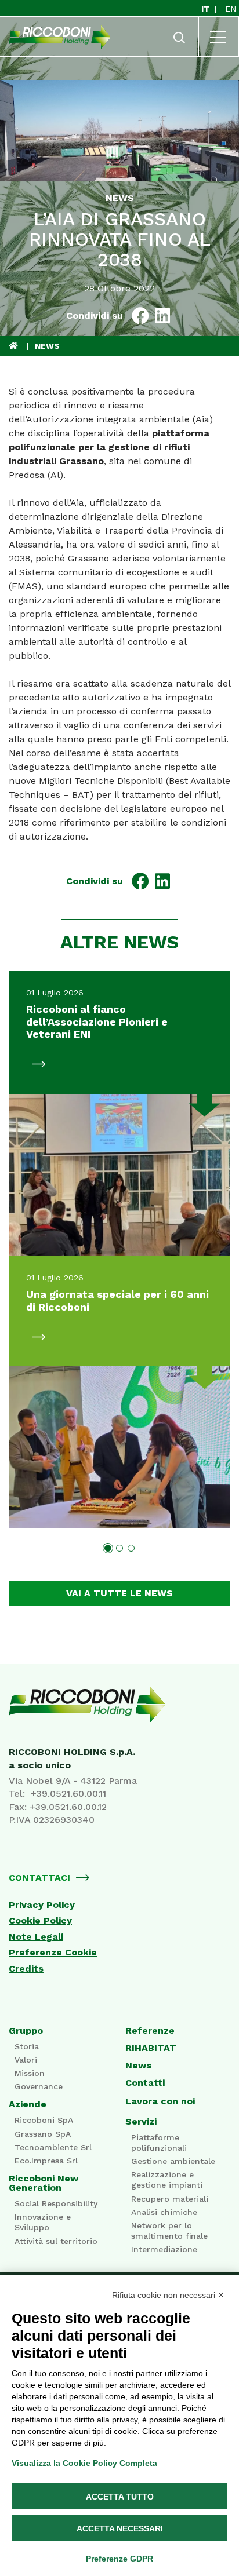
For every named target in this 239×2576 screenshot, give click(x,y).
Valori (26, 2060)
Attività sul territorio (56, 2241)
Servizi (141, 2122)
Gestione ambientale (173, 2161)
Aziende (28, 2104)
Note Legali (36, 1937)
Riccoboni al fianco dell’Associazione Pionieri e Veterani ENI (97, 1021)
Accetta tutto (120, 2497)
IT (207, 9)
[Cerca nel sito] (179, 41)
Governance (39, 2086)
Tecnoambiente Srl (53, 2147)
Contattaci (39, 1878)
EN (231, 9)
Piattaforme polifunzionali (159, 2143)
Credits (26, 1969)
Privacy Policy (42, 1905)
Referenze (150, 2031)
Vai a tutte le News (119, 1593)
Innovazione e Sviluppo (43, 2222)
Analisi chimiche (164, 2212)
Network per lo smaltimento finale (169, 2231)
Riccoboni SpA (44, 2120)
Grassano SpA (43, 2134)
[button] (108, 1548)
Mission (30, 2073)
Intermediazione (164, 2249)
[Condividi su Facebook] (140, 316)
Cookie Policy (40, 1921)
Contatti (145, 2083)
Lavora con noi (160, 2101)
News (138, 2066)
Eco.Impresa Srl (46, 2161)
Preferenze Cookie (53, 1953)
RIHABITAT (151, 2048)
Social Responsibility (56, 2203)
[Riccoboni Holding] (119, 1705)
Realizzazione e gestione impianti (167, 2180)
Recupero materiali (170, 2199)
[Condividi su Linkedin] (162, 316)
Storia (27, 2046)
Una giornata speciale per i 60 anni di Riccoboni (117, 1300)
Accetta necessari (120, 2528)
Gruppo (26, 2031)
